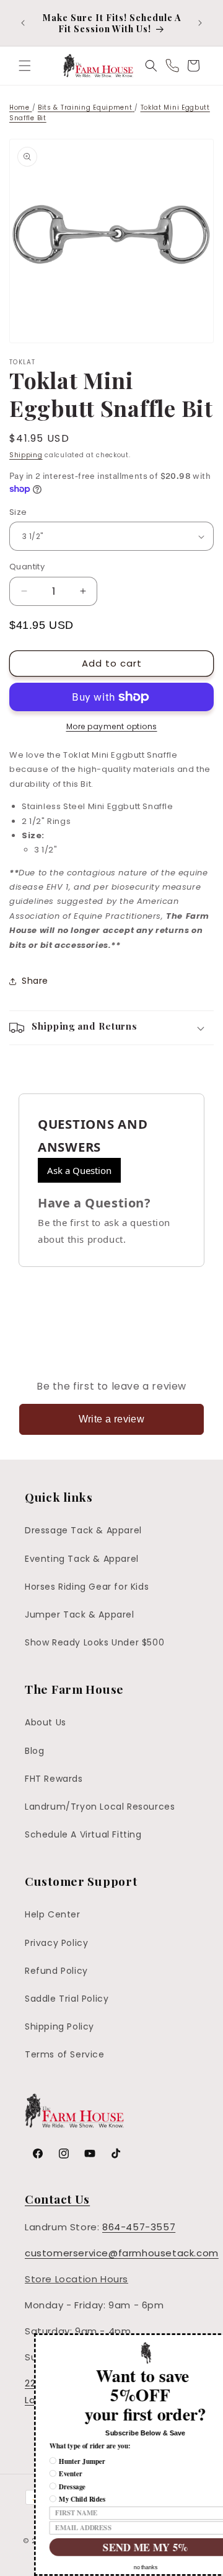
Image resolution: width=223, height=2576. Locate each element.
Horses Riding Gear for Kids (87, 1587)
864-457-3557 (139, 2227)
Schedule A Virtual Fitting (83, 1834)
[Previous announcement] (23, 23)
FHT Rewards (54, 1779)
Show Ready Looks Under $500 (94, 1642)
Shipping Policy (59, 2026)
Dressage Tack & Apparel (83, 1530)
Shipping (26, 455)
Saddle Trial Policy (67, 1999)
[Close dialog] (218, 2340)
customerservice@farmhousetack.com (122, 2253)
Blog (34, 1751)
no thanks (113, 2568)
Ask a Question (79, 1170)
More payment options (112, 726)
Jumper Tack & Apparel (80, 1614)
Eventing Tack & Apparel (82, 1559)
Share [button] (35, 981)
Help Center (53, 1914)
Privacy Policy (56, 1943)
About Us (46, 1722)
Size (18, 512)
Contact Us (57, 2199)
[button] (25, 66)
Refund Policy (56, 1971)
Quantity (27, 567)
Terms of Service (65, 2054)
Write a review (112, 1419)
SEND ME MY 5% (112, 2547)
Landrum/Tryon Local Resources (100, 1807)
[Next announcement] (200, 23)
